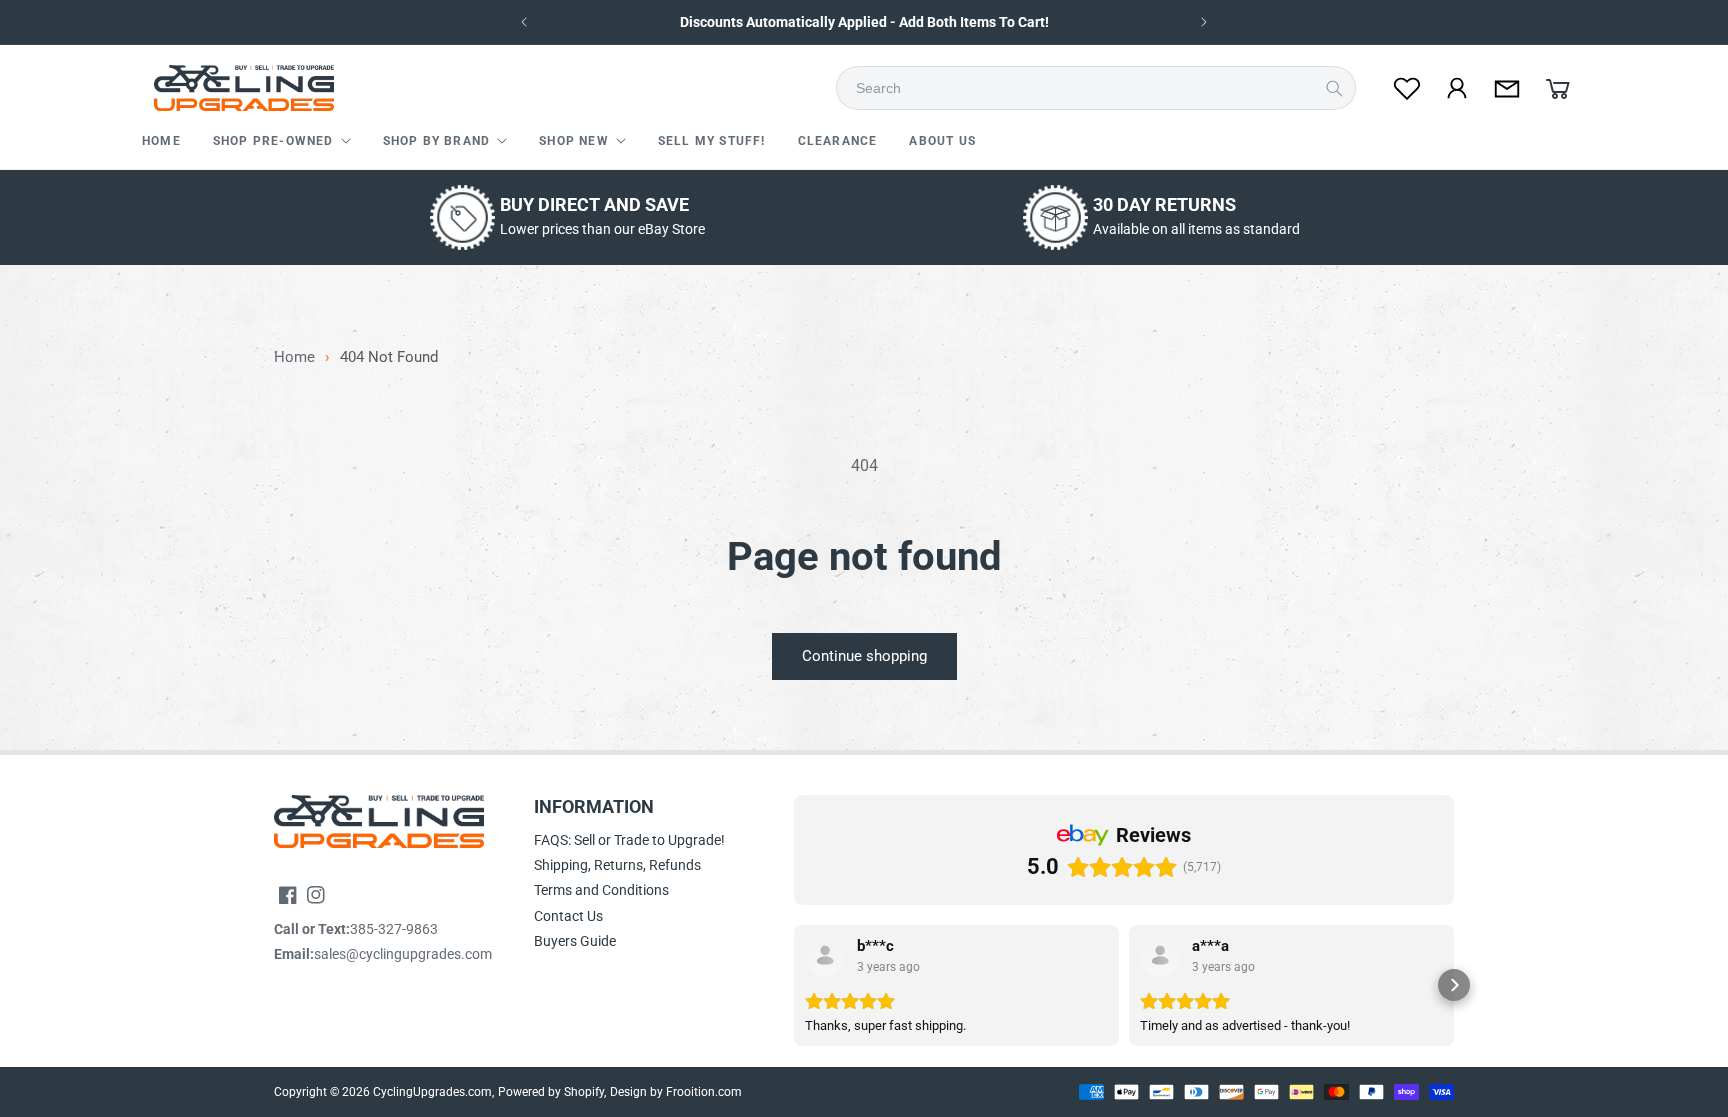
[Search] (1334, 88)
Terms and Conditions (601, 890)
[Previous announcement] (524, 22)
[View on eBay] (825, 956)
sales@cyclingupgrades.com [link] (403, 954)
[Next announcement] (1204, 22)
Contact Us (568, 916)
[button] (282, 142)
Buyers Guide (575, 941)
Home (294, 357)
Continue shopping (864, 656)
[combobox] (1102, 88)
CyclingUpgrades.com (432, 1092)
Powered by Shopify (551, 1092)
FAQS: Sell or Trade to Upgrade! (629, 840)
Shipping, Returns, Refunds (617, 865)
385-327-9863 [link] (394, 929)
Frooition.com (704, 1092)
